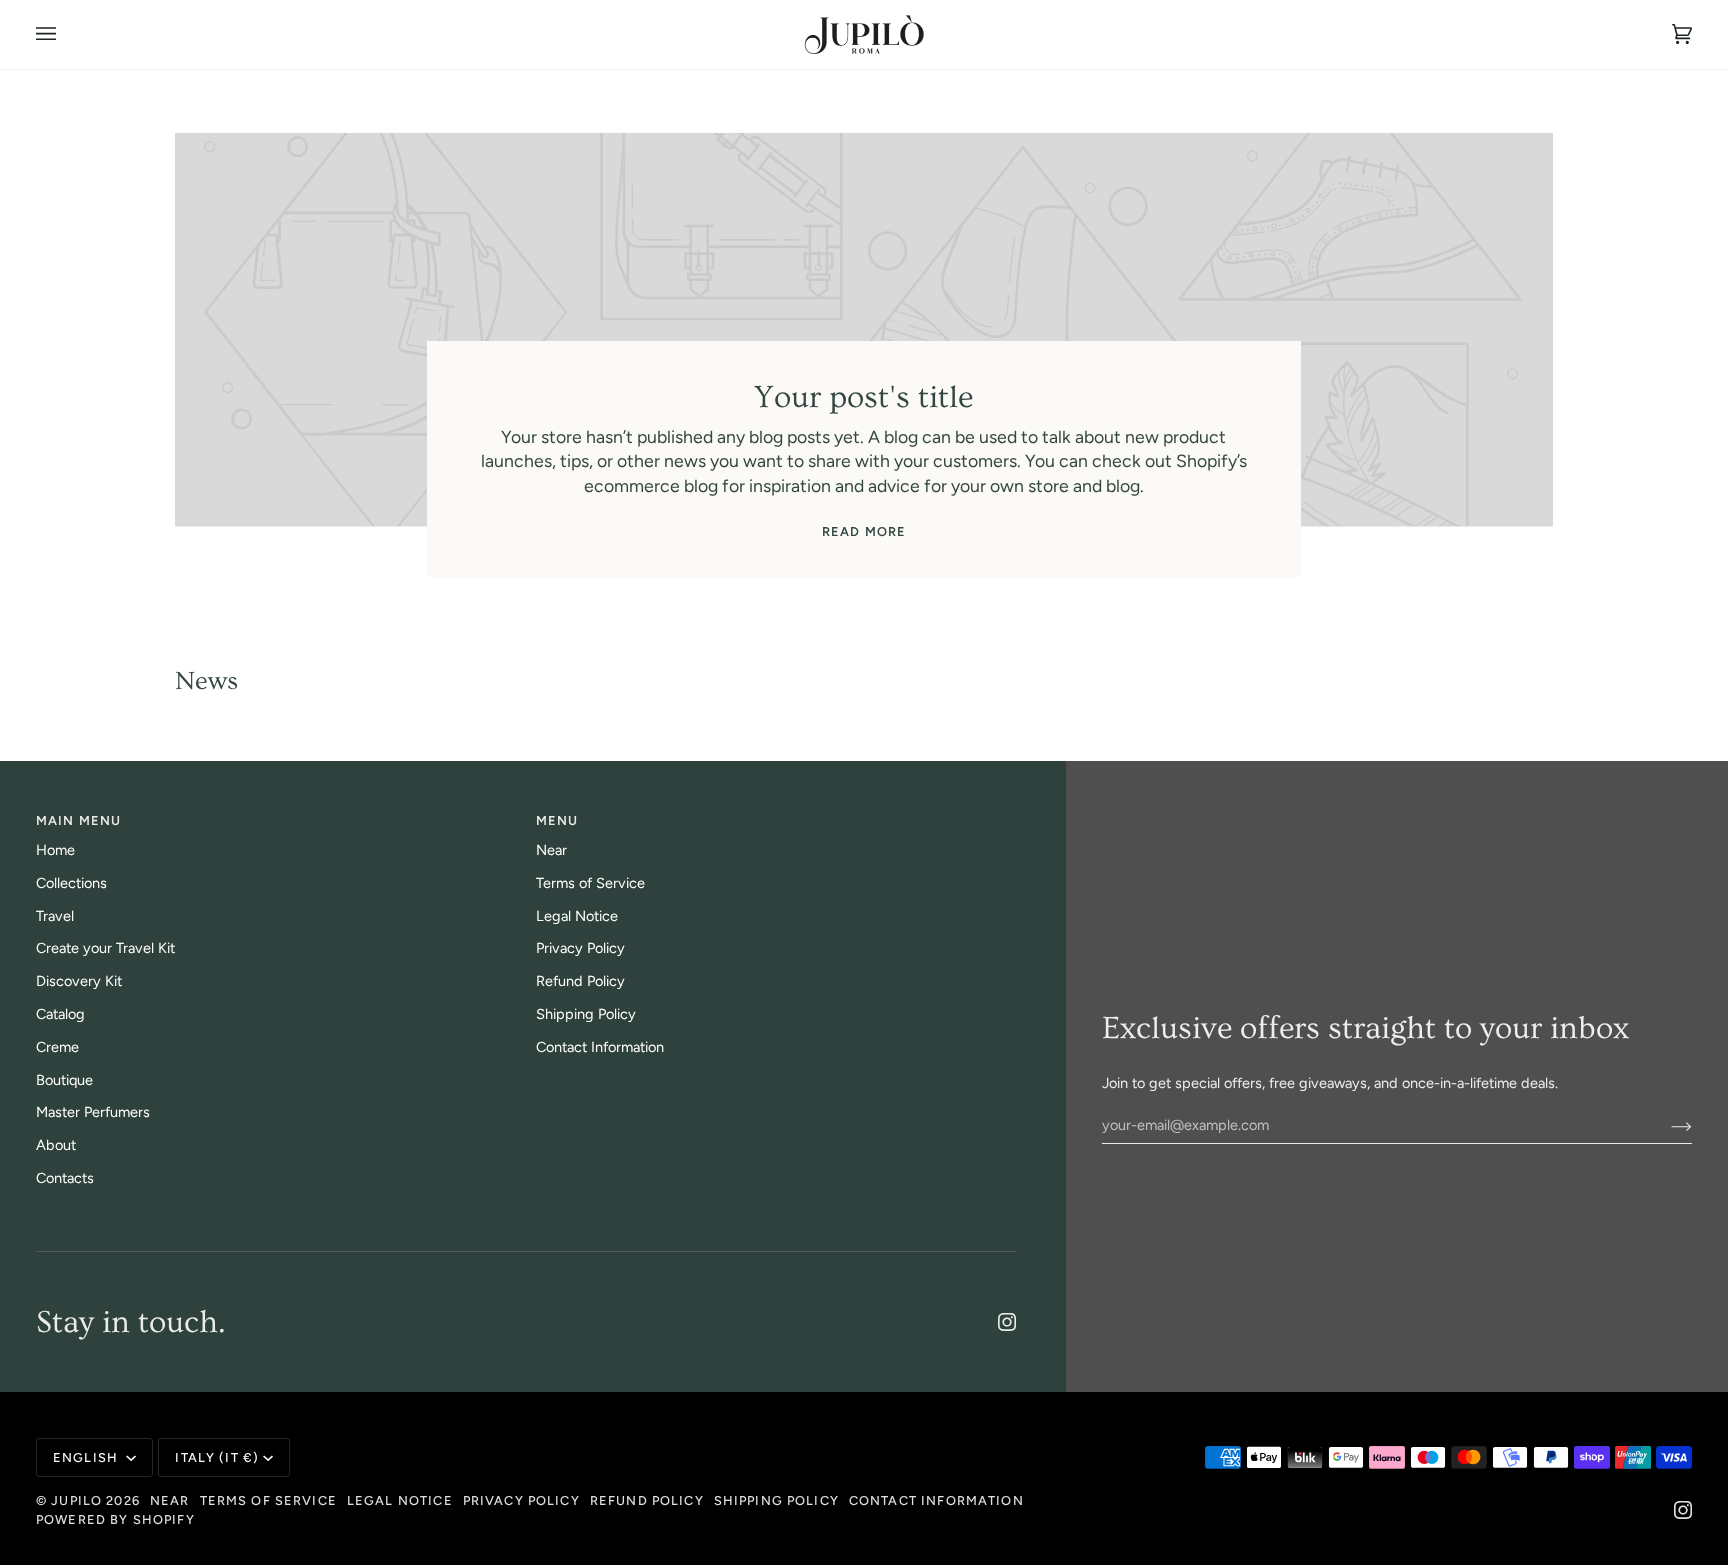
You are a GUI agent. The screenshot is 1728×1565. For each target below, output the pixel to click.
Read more (864, 531)
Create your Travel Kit (105, 948)
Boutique (64, 1080)
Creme (57, 1047)
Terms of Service (590, 883)
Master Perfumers (93, 1112)
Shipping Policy (586, 1014)
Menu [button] (557, 820)
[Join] (1665, 1125)
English (87, 1457)
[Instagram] (1007, 1322)
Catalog (60, 1014)
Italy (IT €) (217, 1457)
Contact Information (600, 1047)
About (56, 1145)
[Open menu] (66, 34)
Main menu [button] (78, 820)
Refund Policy (580, 981)
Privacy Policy (580, 948)
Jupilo (76, 1500)
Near (551, 850)
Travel (55, 916)
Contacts (65, 1178)
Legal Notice (577, 916)
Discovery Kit (79, 981)
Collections (71, 883)
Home (55, 850)
